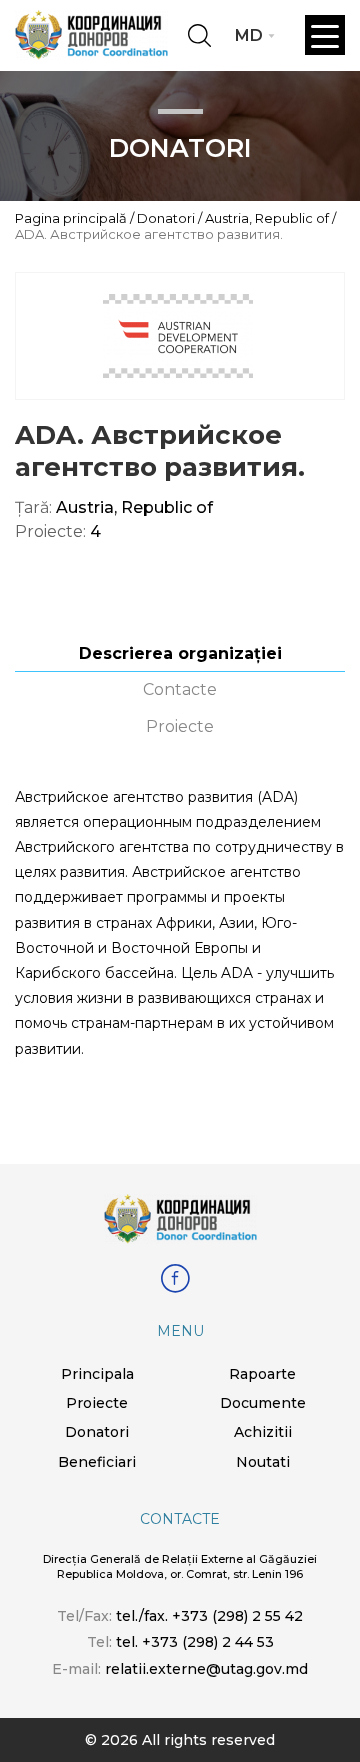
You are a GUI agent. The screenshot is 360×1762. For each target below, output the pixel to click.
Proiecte (180, 726)
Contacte (180, 689)
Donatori (166, 218)
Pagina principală (71, 218)
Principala (97, 1374)
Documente (263, 1403)
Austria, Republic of (267, 218)
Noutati (263, 1462)
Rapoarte (262, 1374)
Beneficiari (97, 1462)
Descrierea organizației (180, 653)
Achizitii (263, 1432)
